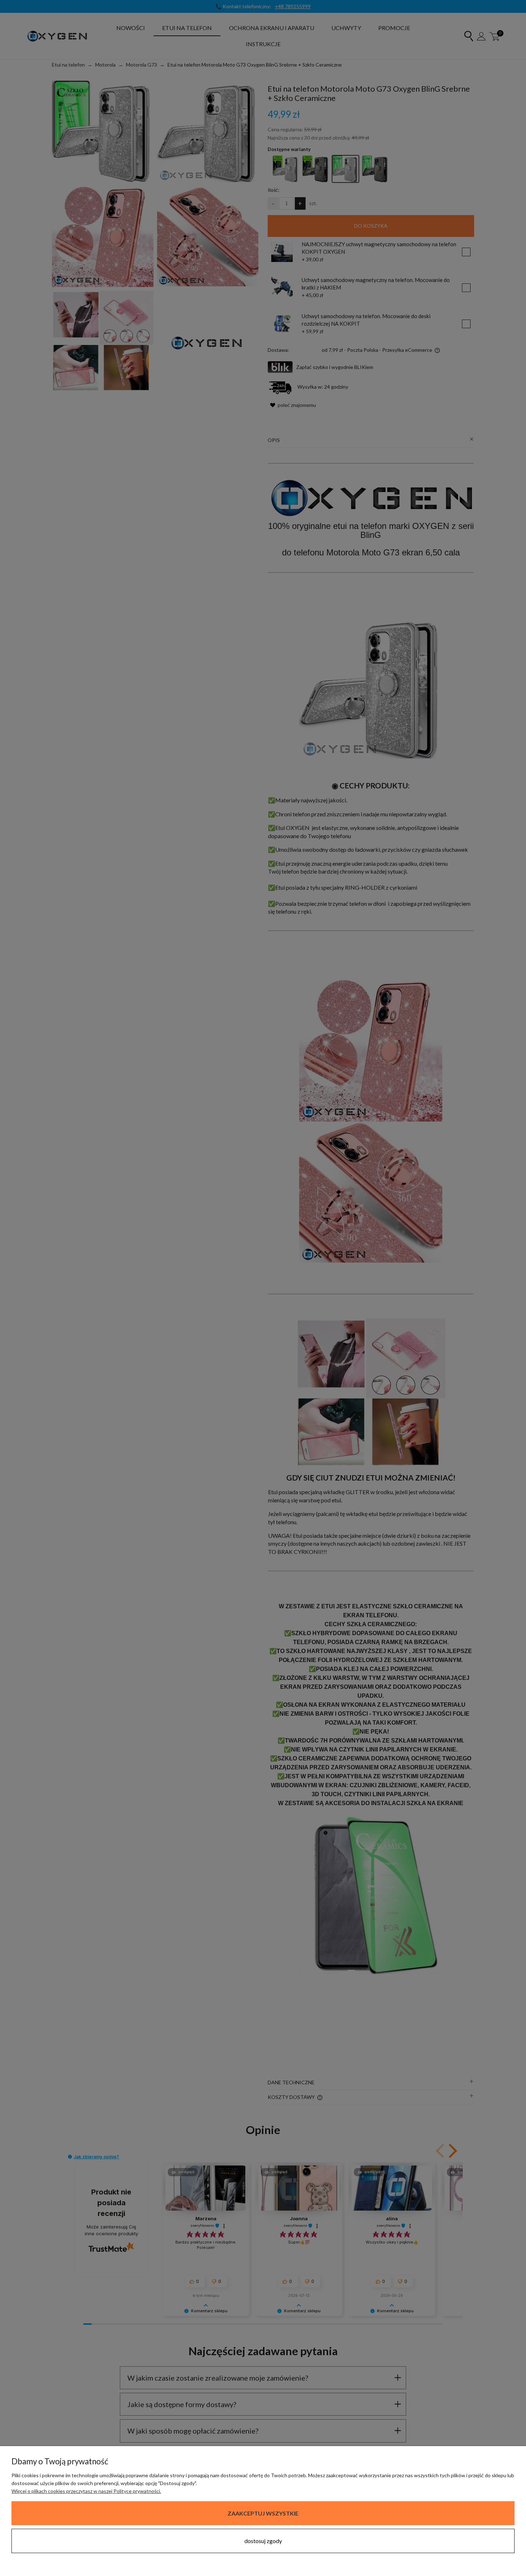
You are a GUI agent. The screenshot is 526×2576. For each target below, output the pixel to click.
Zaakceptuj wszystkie (263, 2513)
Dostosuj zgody (263, 2541)
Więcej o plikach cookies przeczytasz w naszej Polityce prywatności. (86, 2491)
